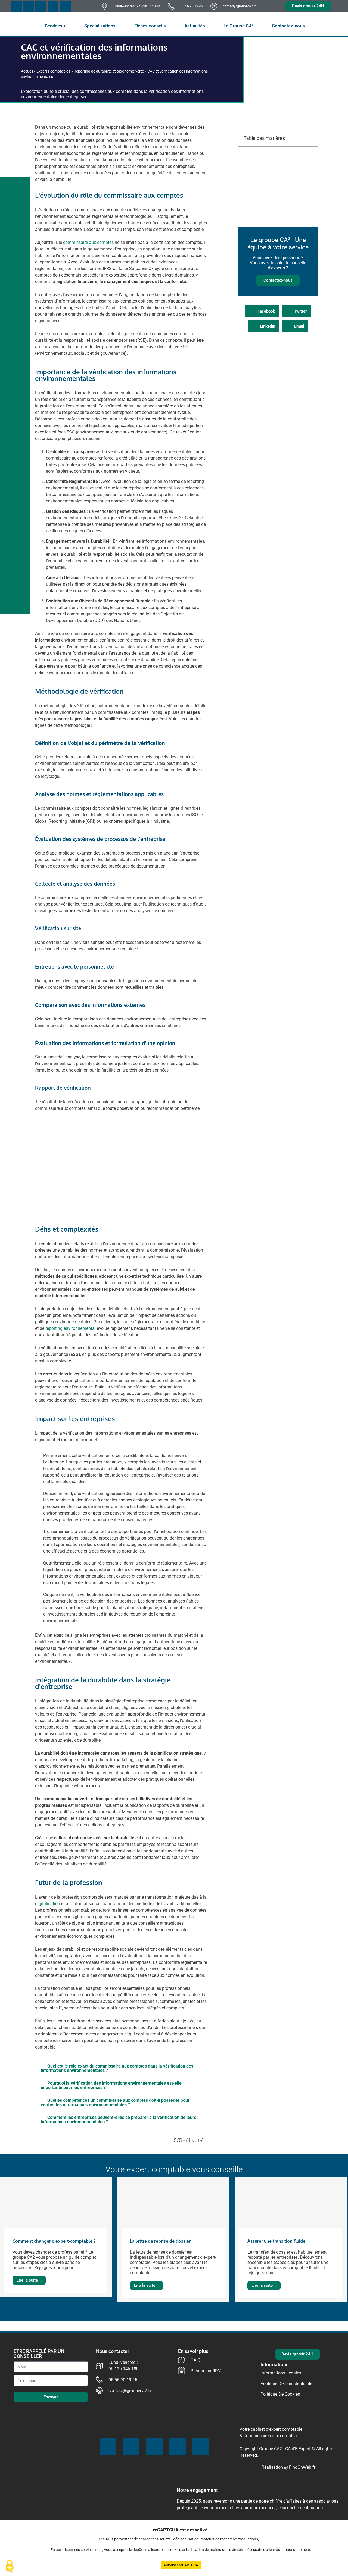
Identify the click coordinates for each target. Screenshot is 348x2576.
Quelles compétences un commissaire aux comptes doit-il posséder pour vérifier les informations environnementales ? (115, 2102)
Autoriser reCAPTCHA (181, 2565)
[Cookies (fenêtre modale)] (10, 2567)
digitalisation (48, 1904)
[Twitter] (29, 6)
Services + (55, 26)
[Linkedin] (65, 6)
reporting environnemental (71, 1328)
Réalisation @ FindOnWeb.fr (288, 2467)
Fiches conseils (150, 26)
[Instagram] (53, 6)
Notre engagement (197, 2490)
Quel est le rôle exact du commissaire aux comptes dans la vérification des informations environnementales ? (117, 2068)
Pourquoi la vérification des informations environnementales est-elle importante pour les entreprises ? (111, 2085)
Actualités (195, 26)
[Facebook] (16, 6)
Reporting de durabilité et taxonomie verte (109, 71)
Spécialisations (100, 26)
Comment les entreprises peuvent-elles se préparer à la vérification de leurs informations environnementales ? (119, 2120)
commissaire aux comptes (88, 242)
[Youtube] (41, 6)
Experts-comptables (53, 71)
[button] (121, 2068)
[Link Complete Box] (56, 2237)
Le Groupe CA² (238, 26)
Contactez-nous (288, 26)
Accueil (27, 71)
